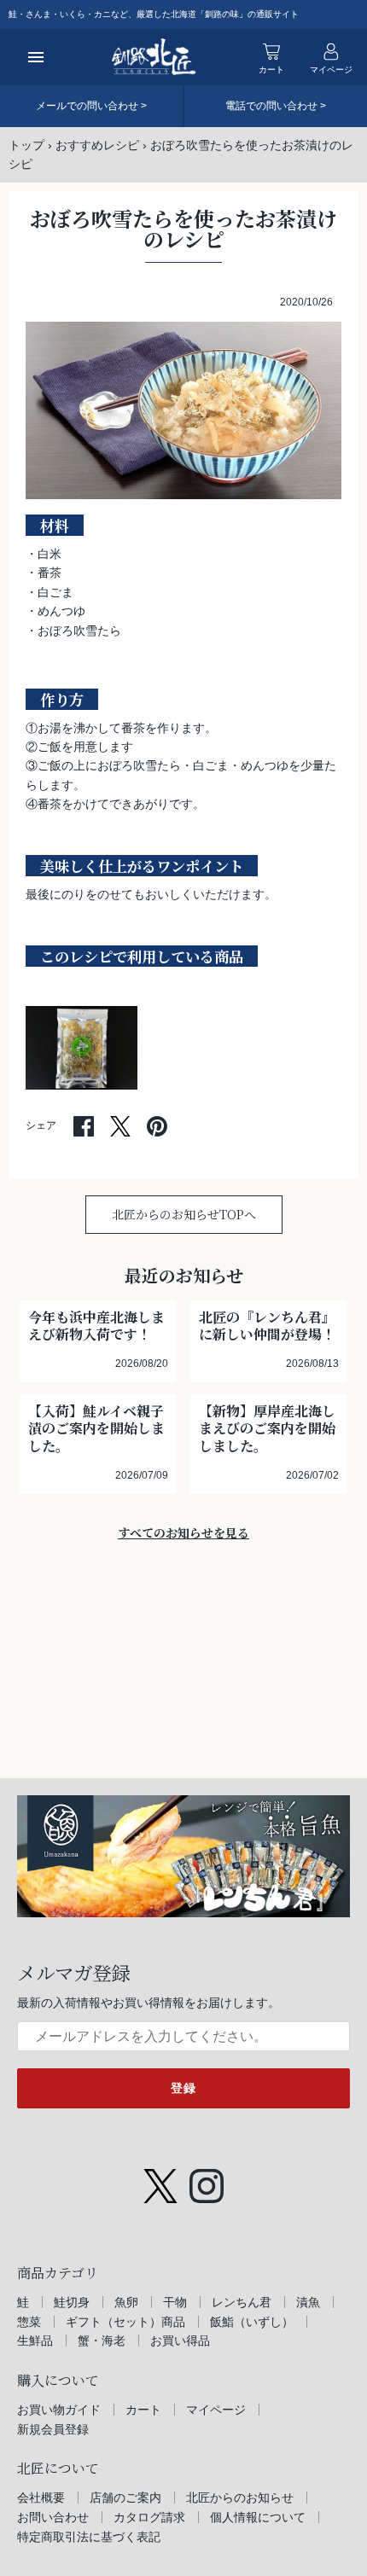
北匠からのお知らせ (240, 2497)
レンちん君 (242, 2302)
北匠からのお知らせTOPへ (184, 1214)
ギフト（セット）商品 (125, 2322)
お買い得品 (180, 2340)
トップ (26, 145)
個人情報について (258, 2517)
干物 (175, 2302)
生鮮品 (35, 2340)
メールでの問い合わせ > (91, 106)
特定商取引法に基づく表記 (89, 2537)
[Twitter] (160, 2178)
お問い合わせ (53, 2517)
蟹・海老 (102, 2340)
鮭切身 (72, 2302)
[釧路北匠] (154, 57)
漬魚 (308, 2302)
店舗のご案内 (125, 2497)
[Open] (36, 57)
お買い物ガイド (59, 2410)
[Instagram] (207, 2178)
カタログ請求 (149, 2517)
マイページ (216, 2410)
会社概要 (41, 2497)
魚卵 (126, 2302)
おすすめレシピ (97, 145)
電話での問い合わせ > (276, 106)
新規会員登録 (53, 2429)
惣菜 (29, 2322)
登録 (183, 2088)
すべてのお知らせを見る (183, 1532)
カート (143, 2410)
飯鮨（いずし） (252, 2322)
